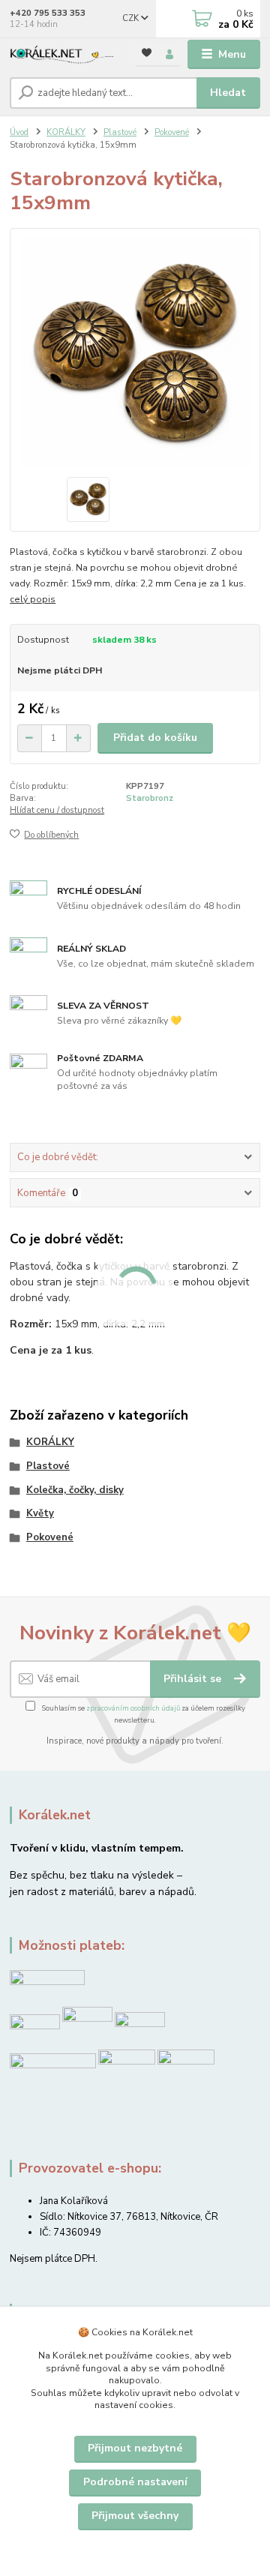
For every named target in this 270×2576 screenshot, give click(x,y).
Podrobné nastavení (135, 2482)
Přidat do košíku (155, 738)
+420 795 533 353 (48, 13)
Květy (40, 1513)
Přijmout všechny (135, 2516)
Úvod (19, 132)
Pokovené (172, 132)
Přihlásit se (194, 1679)
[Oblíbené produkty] (147, 53)
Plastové (120, 132)
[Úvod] (62, 55)
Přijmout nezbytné (135, 2448)
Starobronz (150, 798)
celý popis (33, 599)
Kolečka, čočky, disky (75, 1490)
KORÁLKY (66, 132)
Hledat (228, 93)
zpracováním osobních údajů (133, 1708)
